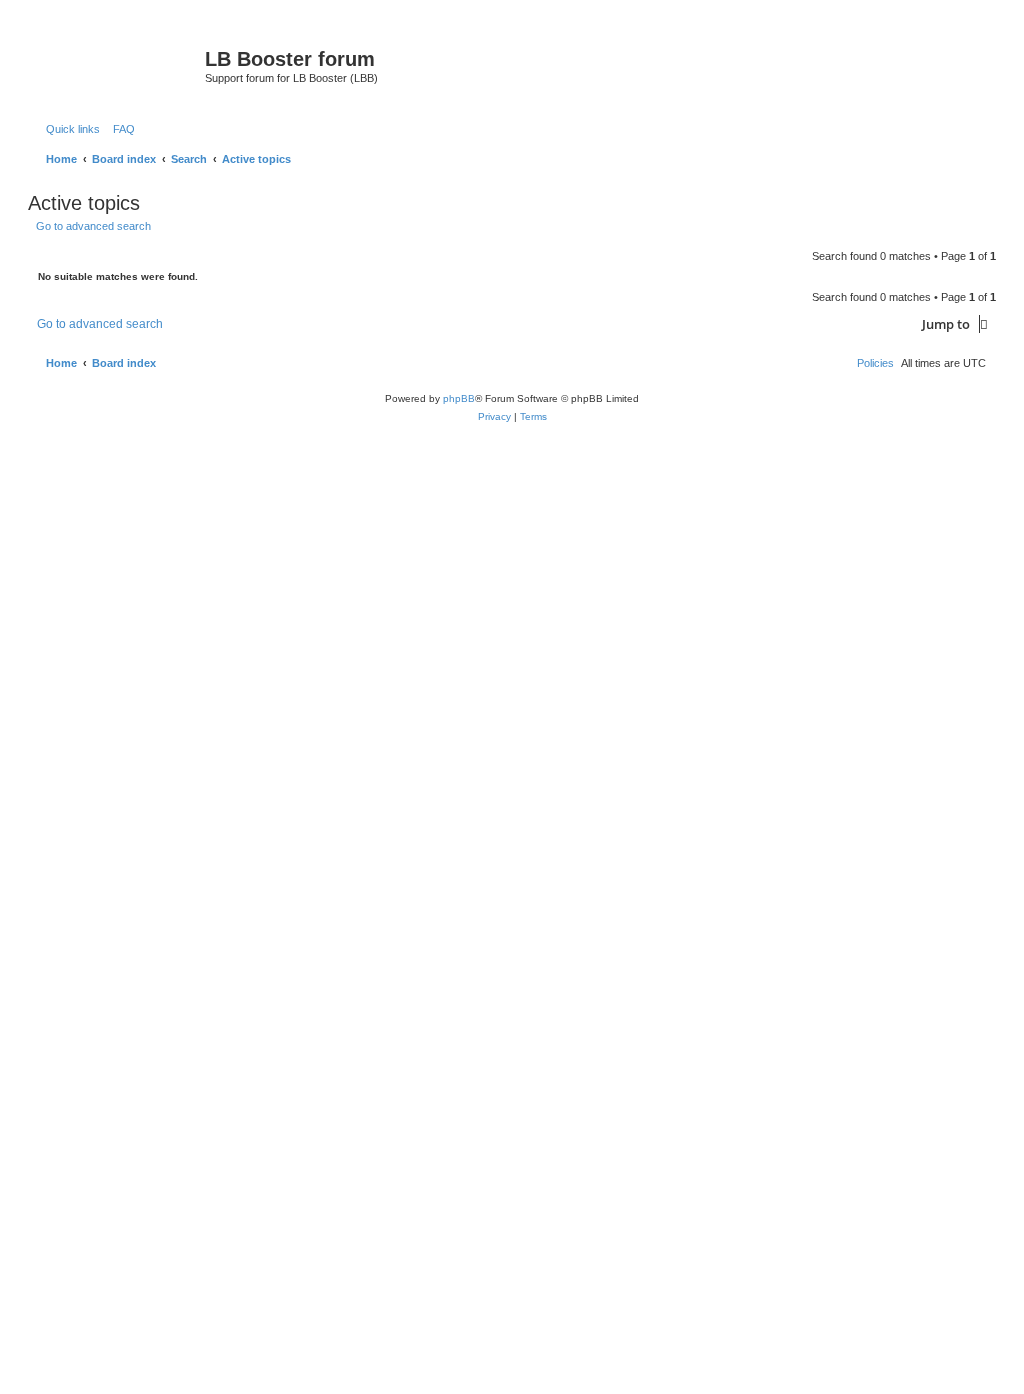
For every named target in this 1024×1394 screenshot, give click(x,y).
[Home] (119, 65)
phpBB (459, 398)
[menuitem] (120, 129)
